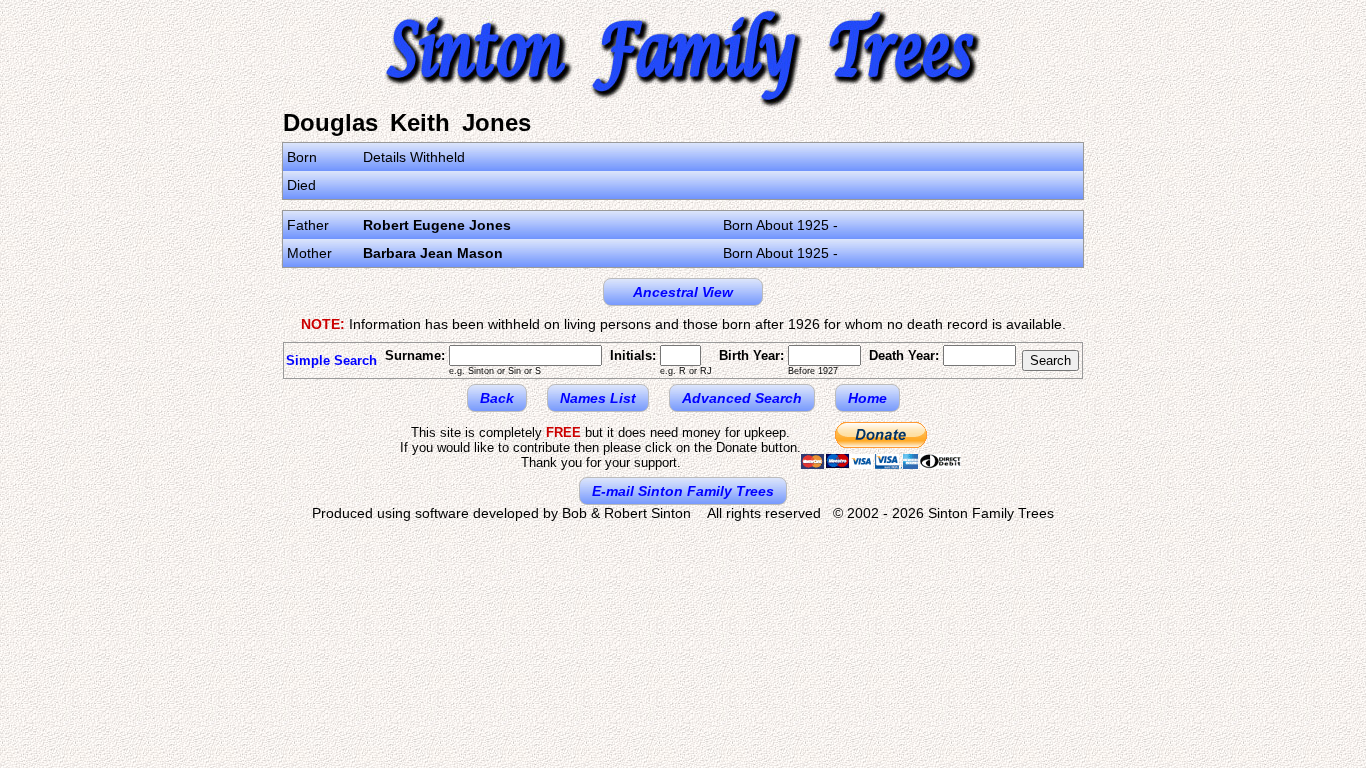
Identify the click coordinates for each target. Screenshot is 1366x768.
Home (867, 398)
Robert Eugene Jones (437, 225)
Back (497, 398)
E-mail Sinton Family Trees (683, 491)
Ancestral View (683, 292)
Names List (598, 398)
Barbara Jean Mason (433, 253)
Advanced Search (742, 398)
